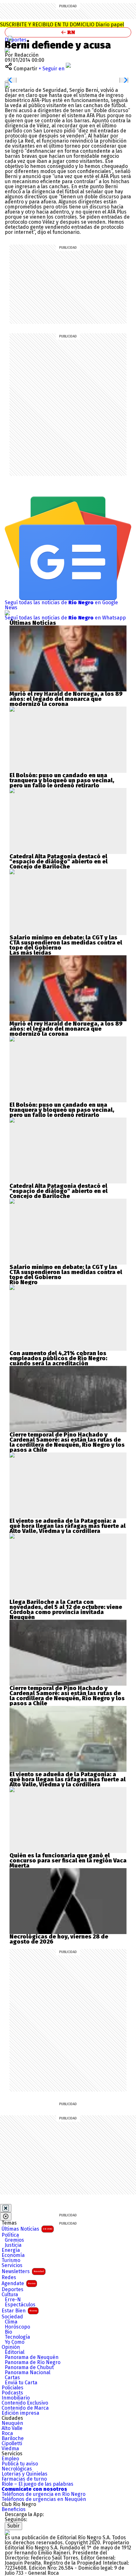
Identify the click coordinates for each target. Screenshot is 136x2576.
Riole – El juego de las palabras (37, 2484)
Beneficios (14, 2509)
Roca (7, 2433)
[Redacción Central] (7, 50)
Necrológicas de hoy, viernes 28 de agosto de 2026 (59, 1939)
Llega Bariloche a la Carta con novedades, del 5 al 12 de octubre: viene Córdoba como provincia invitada (66, 1607)
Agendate (19, 2283)
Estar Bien (19, 2311)
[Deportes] (10, 38)
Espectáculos (20, 2305)
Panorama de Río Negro (33, 2362)
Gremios (14, 2240)
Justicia (13, 2245)
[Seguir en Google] (7, 85)
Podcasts (12, 2393)
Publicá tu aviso (20, 2464)
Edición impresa (20, 2413)
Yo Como (15, 2342)
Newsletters (23, 2271)
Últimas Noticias (27, 2229)
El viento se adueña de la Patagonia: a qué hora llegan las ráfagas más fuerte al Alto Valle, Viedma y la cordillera (68, 1526)
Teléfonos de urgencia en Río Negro (43, 2494)
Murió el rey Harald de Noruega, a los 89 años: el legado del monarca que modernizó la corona (66, 699)
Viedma (10, 2449)
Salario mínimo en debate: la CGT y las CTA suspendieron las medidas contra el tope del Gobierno (66, 943)
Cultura (10, 2295)
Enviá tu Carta (21, 2383)
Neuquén (12, 2423)
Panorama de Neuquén (32, 2357)
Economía (13, 2255)
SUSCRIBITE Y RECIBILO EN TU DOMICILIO (62, 25)
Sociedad (12, 2317)
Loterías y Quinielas (25, 2474)
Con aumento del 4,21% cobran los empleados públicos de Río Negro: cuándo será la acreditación (58, 1358)
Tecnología (17, 2337)
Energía (11, 2250)
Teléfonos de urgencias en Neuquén (44, 2499)
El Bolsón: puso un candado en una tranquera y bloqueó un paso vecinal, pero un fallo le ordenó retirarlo (62, 780)
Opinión (11, 2347)
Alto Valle (12, 2428)
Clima (11, 2322)
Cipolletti (12, 2444)
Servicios (12, 2265)
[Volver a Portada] (68, 32)
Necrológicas (17, 2469)
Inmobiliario (16, 2398)
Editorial (15, 2352)
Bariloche (13, 2438)
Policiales (12, 2388)
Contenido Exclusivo (25, 2403)
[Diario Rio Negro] (7, 2532)
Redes (9, 2278)
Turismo (11, 2260)
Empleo (10, 2459)
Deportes (16, 40)
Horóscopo (17, 2327)
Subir (13, 2526)
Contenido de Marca (25, 2408)
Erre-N (13, 2300)
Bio (8, 2332)
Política (10, 2235)
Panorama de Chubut (29, 2368)
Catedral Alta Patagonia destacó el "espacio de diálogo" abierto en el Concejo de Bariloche (59, 862)
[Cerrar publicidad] (6, 2208)
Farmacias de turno (24, 2479)
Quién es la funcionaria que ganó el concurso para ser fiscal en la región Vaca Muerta (68, 1861)
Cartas (12, 2378)
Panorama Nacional (28, 2373)
